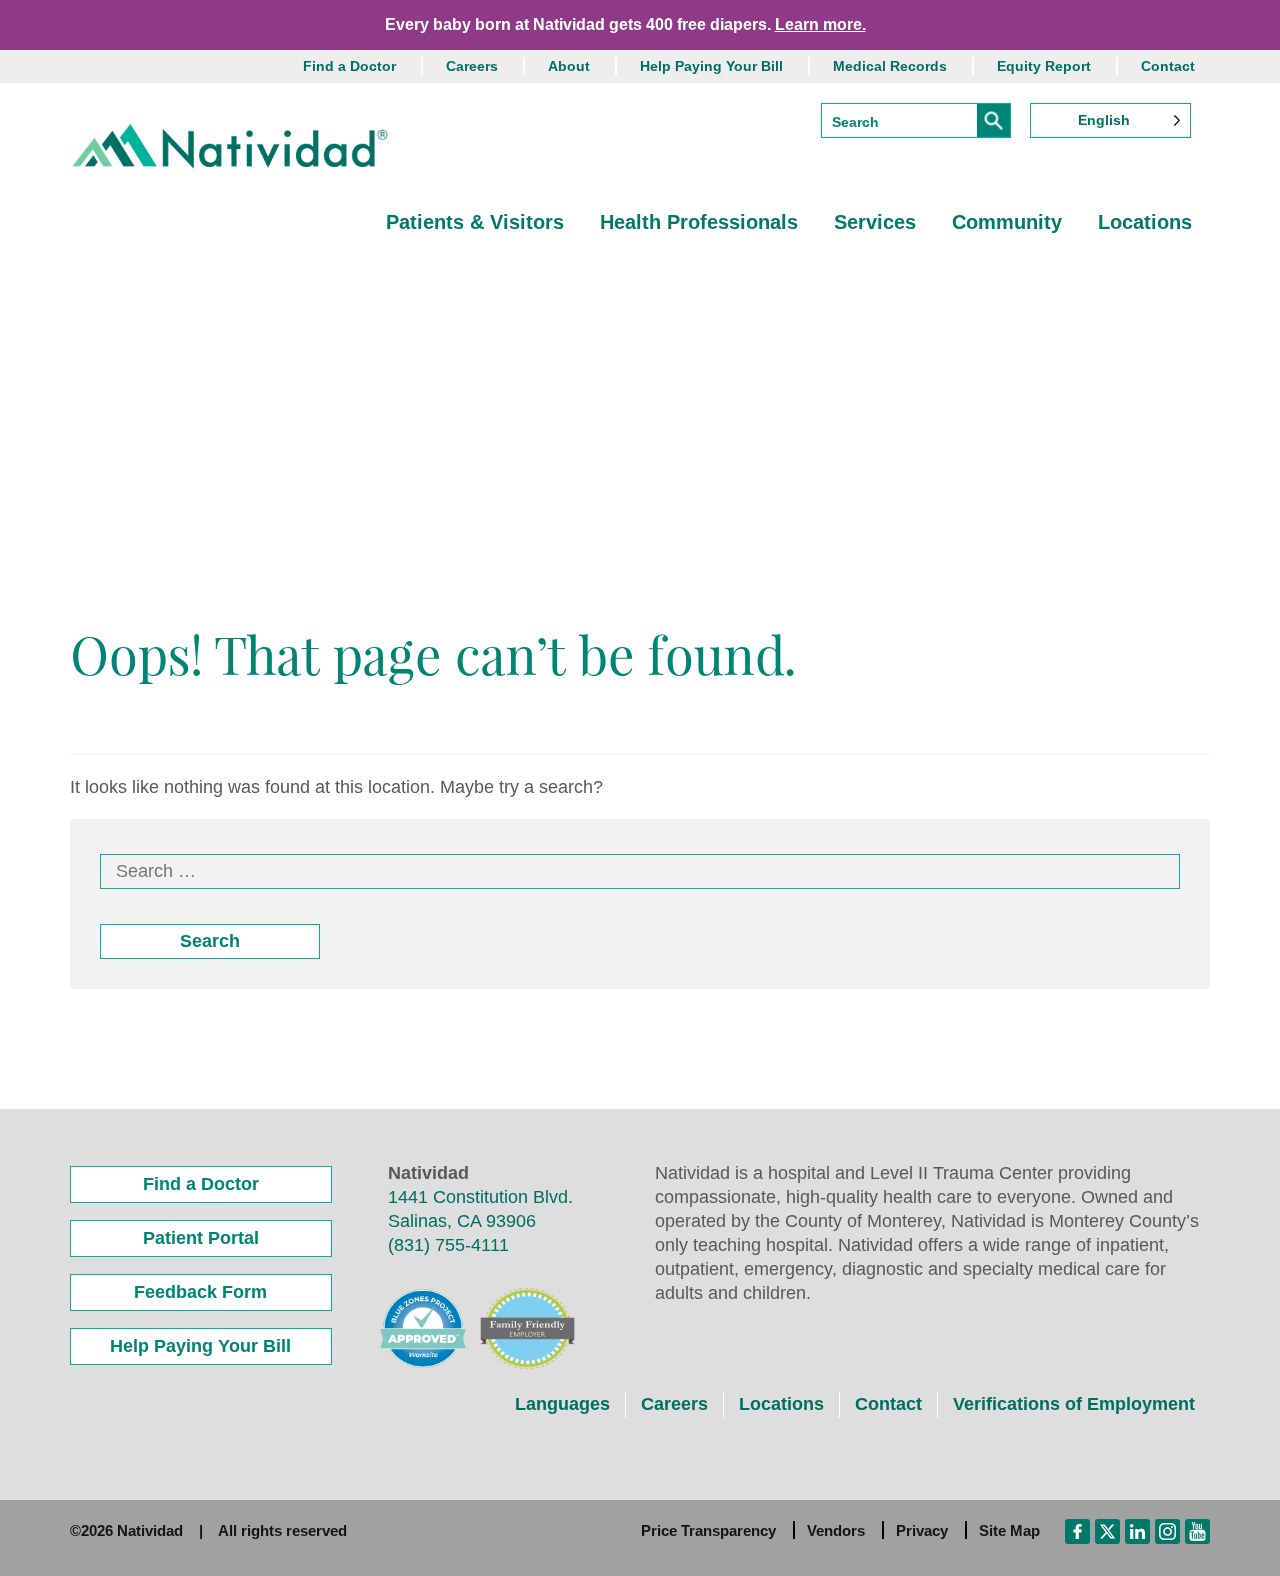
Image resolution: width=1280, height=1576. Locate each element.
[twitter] (1107, 1530)
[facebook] (1077, 1530)
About (569, 66)
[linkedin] (1137, 1530)
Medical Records (890, 66)
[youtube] (1197, 1530)
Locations (1145, 222)
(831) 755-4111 (448, 1245)
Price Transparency (708, 1530)
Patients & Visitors (475, 222)
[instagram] (1167, 1530)
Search (210, 941)
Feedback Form (200, 1292)
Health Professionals (699, 222)
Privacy (922, 1530)
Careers (472, 66)
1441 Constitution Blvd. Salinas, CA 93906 (480, 1209)
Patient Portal (201, 1238)
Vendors (836, 1530)
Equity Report (1044, 66)
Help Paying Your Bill (711, 66)
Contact (1168, 66)
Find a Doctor (349, 66)
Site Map (1009, 1530)
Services (875, 222)
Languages (562, 1404)
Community (1007, 222)
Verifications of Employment (1074, 1404)
